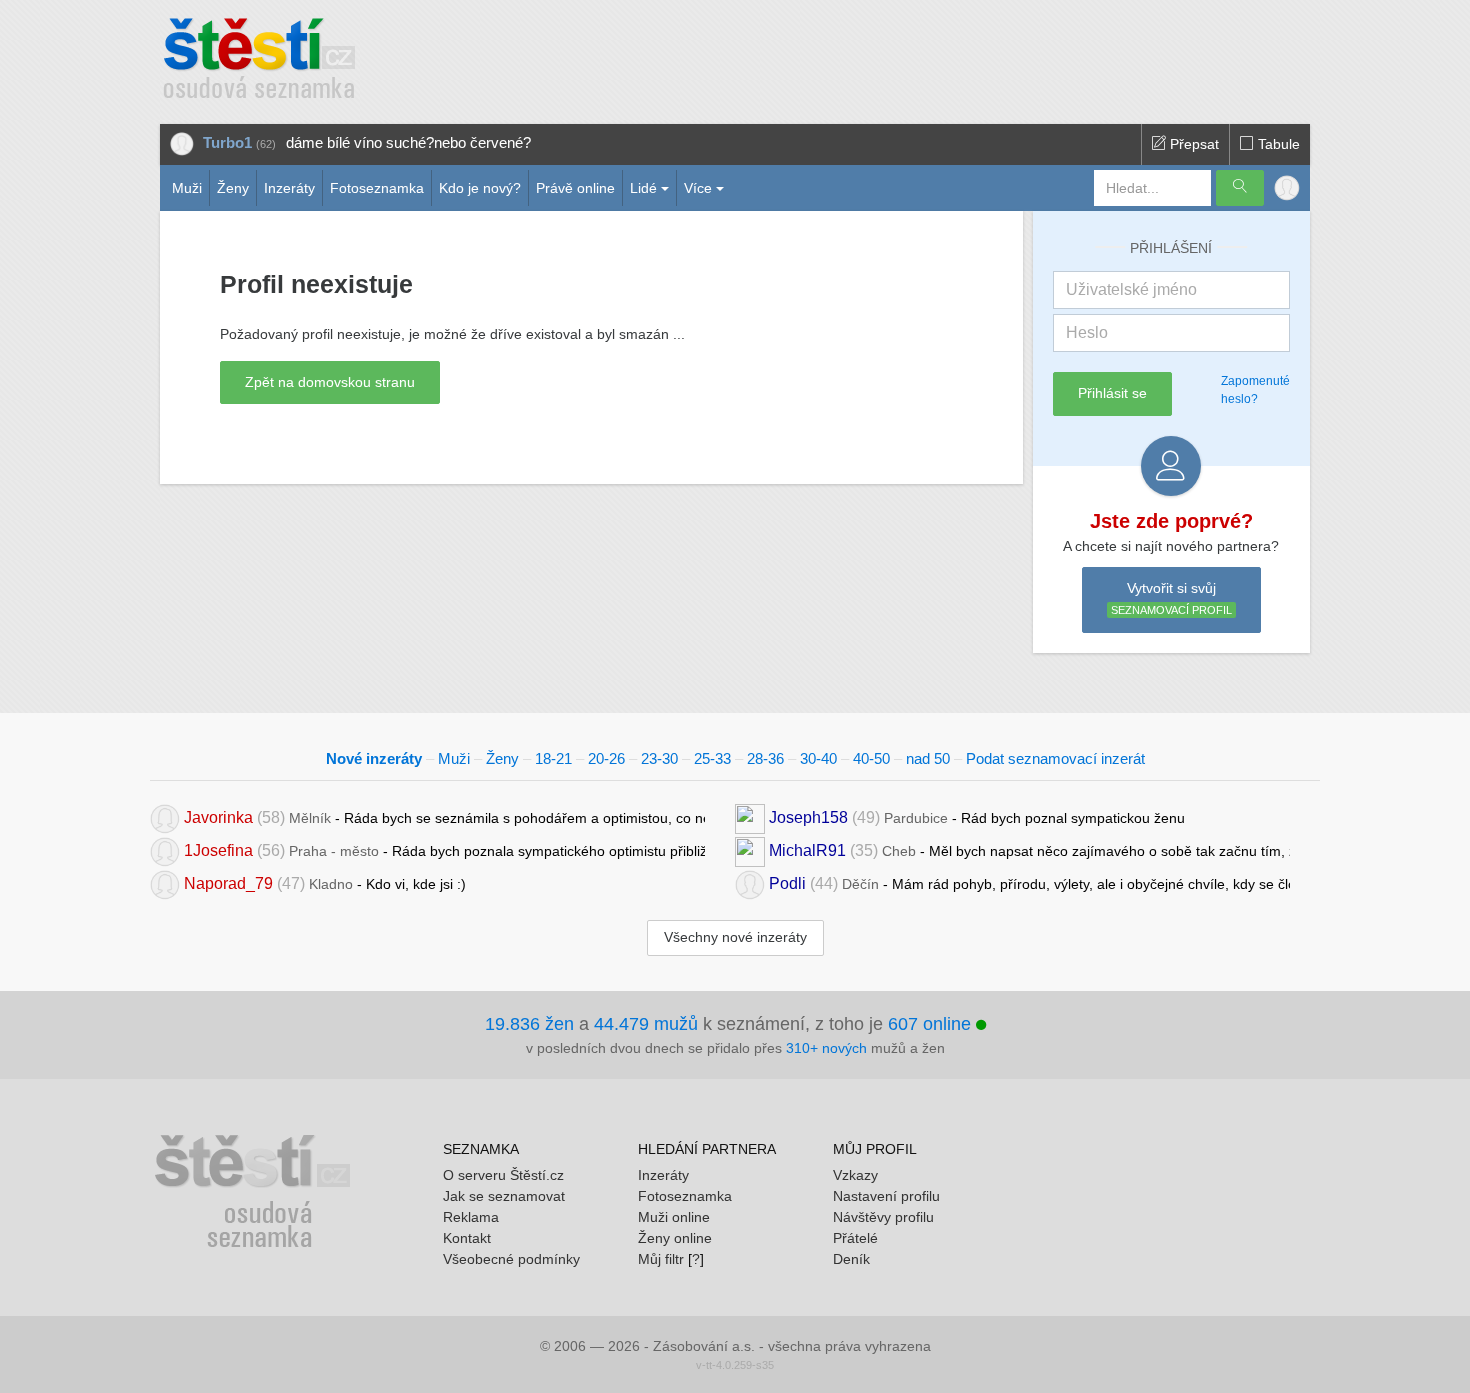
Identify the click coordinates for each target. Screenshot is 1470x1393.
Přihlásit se (1112, 393)
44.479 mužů (646, 1024)
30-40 (818, 758)
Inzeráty (289, 188)
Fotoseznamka (377, 188)
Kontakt (467, 1238)
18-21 (553, 758)
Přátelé (855, 1238)
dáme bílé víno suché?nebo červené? (408, 142)
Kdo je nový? (480, 188)
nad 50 (928, 758)
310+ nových (826, 1048)
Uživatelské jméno (1131, 289)
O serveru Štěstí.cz (503, 1175)
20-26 (606, 758)
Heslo (1087, 332)
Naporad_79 (228, 883)
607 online (932, 1024)
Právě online (575, 188)
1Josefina (218, 850)
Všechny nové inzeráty (735, 937)
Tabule (1277, 144)
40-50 (871, 758)
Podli (787, 883)
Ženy (233, 188)
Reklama (471, 1217)
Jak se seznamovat (504, 1196)
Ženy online (675, 1238)
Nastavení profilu (886, 1196)
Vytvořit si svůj (1171, 598)
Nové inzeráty (374, 758)
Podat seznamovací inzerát (1055, 758)
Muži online (674, 1217)
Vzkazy (855, 1175)
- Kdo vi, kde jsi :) (325, 883)
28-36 (765, 758)
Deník (851, 1259)
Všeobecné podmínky (511, 1259)
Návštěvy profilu (883, 1217)
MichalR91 (807, 850)
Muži (187, 188)
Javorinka (218, 817)
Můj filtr (661, 1259)
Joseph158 (808, 817)
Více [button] (698, 188)
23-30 (659, 758)
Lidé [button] (643, 188)
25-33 (712, 758)
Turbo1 (227, 142)
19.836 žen (529, 1024)
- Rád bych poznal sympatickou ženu (977, 817)
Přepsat (1192, 144)
